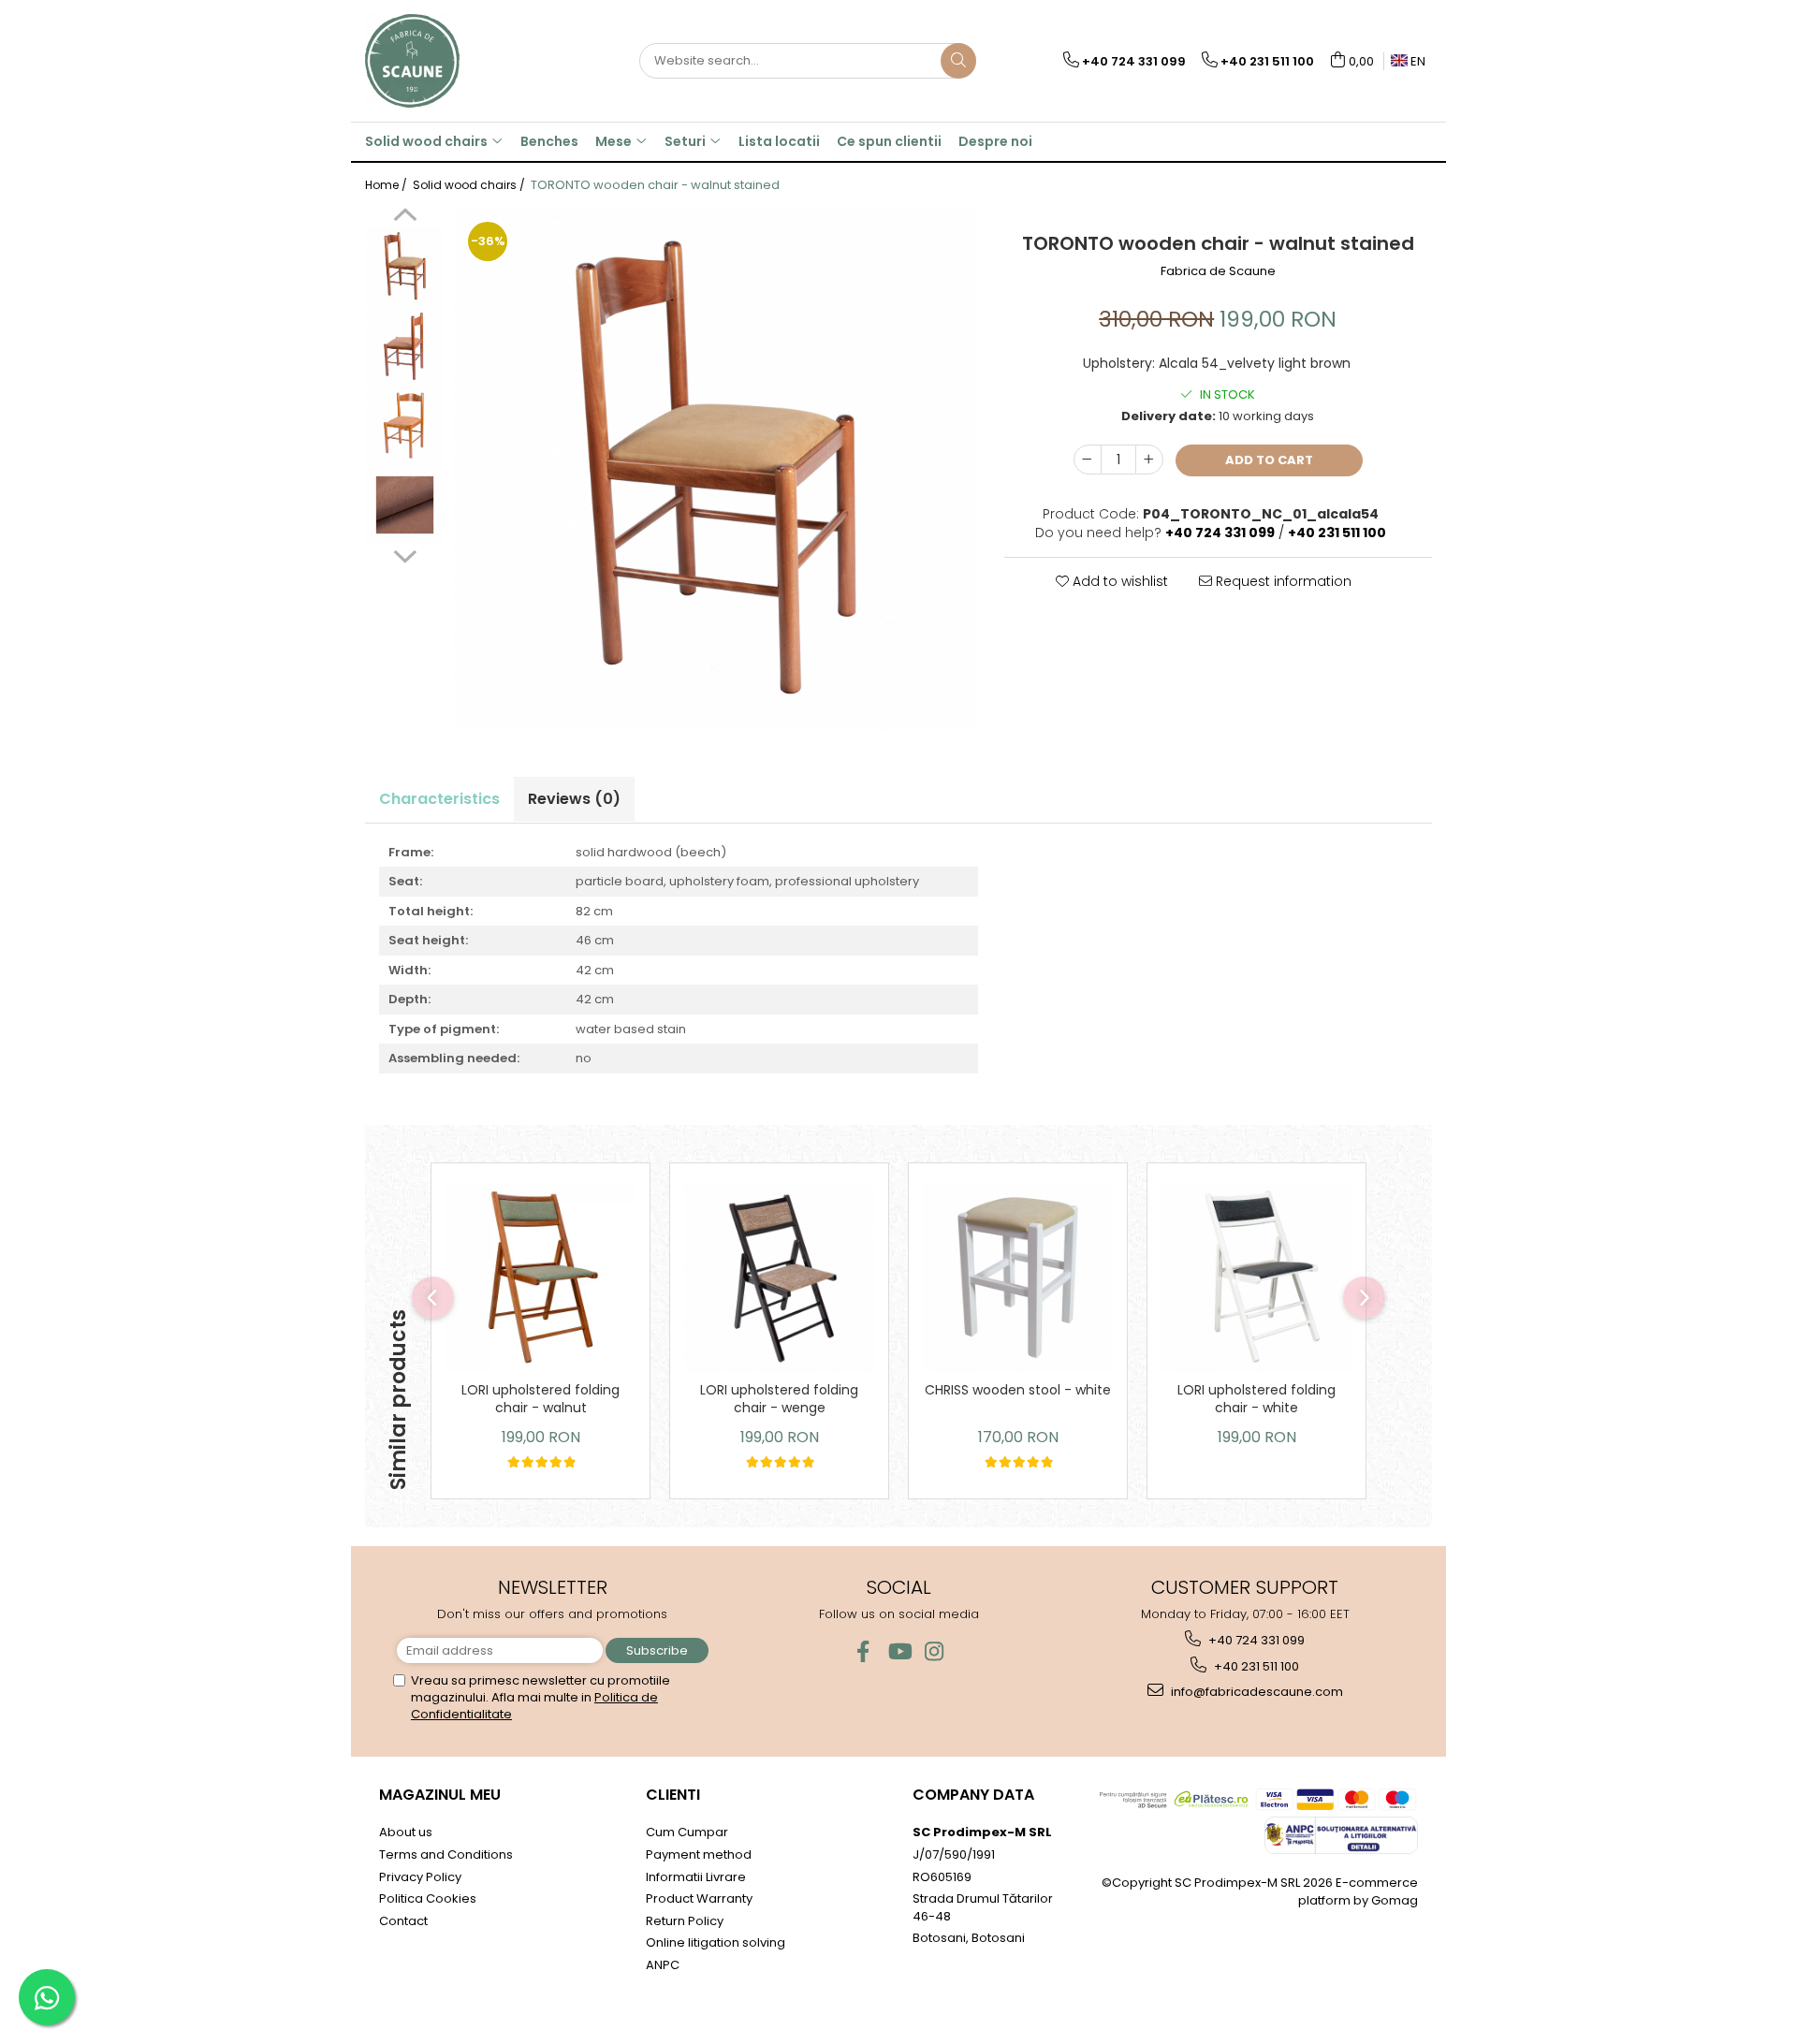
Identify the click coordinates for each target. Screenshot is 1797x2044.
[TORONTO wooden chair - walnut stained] (715, 469)
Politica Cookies (428, 1898)
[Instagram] (935, 1651)
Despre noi (995, 141)
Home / (387, 185)
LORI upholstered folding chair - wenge (779, 1399)
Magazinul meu (440, 1795)
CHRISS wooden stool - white (1018, 1390)
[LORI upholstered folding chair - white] (1256, 1277)
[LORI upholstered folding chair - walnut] (541, 1277)
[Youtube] (899, 1651)
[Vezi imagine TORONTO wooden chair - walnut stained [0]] (405, 266)
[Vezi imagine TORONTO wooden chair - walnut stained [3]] (405, 505)
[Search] (958, 61)
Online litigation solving (716, 1942)
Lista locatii (779, 141)
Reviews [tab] (574, 799)
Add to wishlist (1118, 581)
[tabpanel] (715, 469)
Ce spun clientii (889, 141)
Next (405, 554)
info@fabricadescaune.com (1256, 1692)
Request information (1282, 581)
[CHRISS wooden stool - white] (1018, 1277)
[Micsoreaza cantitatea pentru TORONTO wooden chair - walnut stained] (1088, 460)
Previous (405, 217)
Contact (403, 1921)
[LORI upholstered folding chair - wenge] (779, 1277)
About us (406, 1832)
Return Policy (685, 1921)
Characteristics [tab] (439, 799)
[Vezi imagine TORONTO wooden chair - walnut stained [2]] (405, 425)
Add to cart (1269, 460)
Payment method (699, 1854)
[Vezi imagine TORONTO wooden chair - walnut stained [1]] (405, 346)
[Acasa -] (459, 61)
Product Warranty (699, 1898)
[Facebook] (863, 1651)
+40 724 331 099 (1255, 1640)
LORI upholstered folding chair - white (1256, 1399)
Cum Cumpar (687, 1832)
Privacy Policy (420, 1877)
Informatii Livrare (696, 1877)
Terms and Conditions (446, 1854)
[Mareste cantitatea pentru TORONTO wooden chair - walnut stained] (1149, 460)
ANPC (663, 1965)
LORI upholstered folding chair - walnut (541, 1399)
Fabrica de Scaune (1218, 271)
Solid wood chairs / (470, 185)
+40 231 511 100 (1255, 1666)
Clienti (673, 1795)
